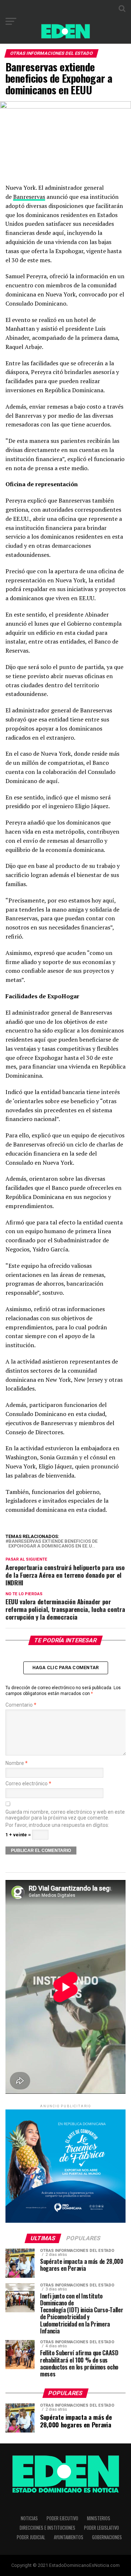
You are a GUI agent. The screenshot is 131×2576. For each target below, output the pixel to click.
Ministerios (99, 2518)
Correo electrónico (28, 1784)
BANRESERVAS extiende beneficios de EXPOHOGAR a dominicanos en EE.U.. (53, 1544)
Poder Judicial (31, 2537)
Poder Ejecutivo (62, 2518)
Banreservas (29, 197)
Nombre (17, 1763)
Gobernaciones (107, 2537)
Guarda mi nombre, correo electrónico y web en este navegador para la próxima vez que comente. (65, 1815)
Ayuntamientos (69, 2537)
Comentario (21, 1705)
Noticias (29, 2518)
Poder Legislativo (102, 2528)
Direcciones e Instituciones (47, 2528)
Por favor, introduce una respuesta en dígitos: (57, 1825)
